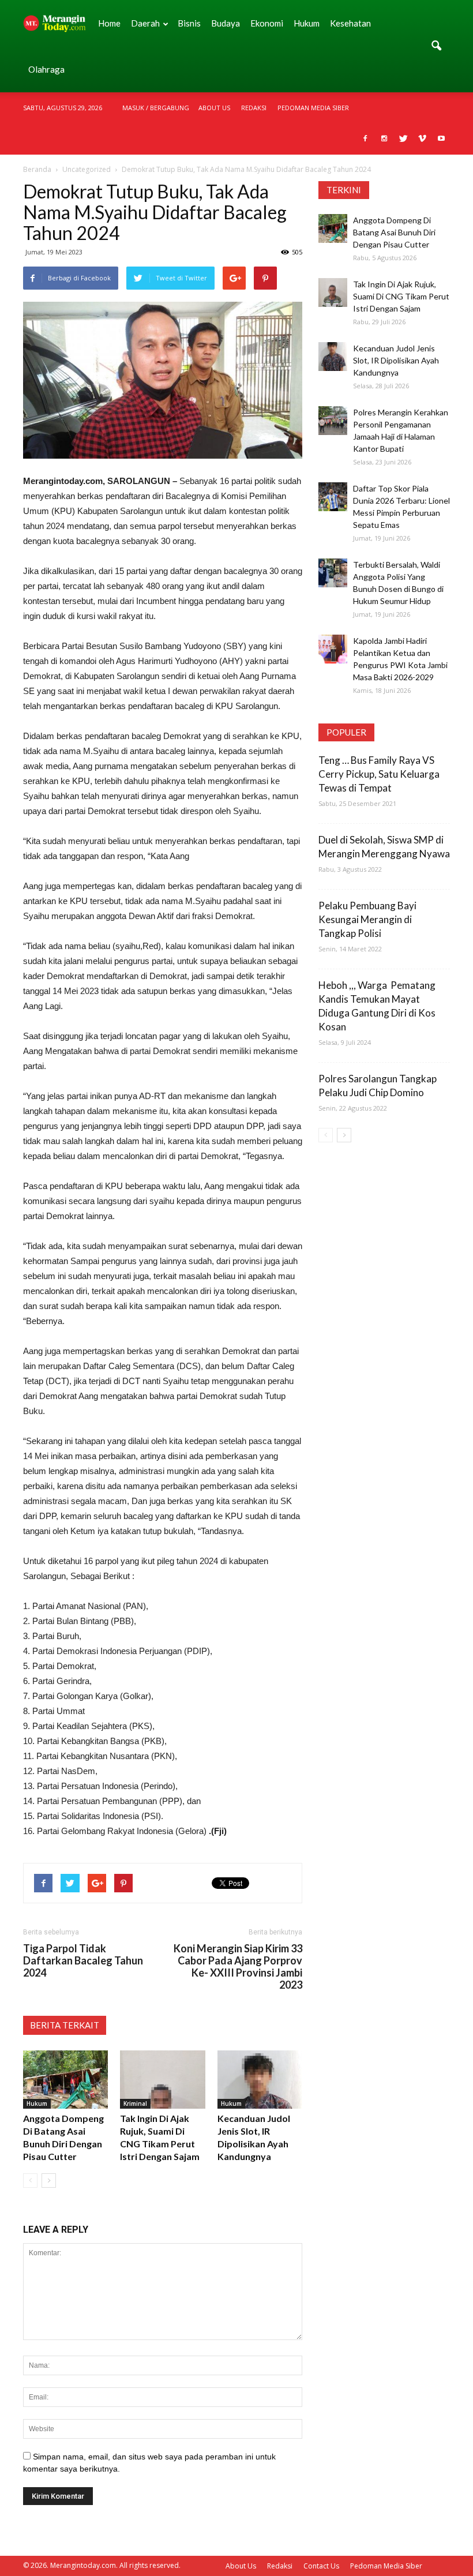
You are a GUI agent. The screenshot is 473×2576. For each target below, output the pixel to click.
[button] (436, 46)
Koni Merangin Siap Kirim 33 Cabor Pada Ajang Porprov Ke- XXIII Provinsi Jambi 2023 (238, 1967)
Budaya (226, 23)
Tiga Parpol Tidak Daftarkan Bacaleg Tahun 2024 (83, 1961)
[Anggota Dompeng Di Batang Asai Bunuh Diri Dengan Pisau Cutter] (65, 2080)
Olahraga (46, 69)
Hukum (307, 23)
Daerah (145, 23)
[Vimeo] (422, 139)
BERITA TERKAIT (65, 2025)
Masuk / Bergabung (156, 108)
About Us (214, 108)
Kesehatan (350, 23)
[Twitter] (403, 139)
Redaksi (254, 108)
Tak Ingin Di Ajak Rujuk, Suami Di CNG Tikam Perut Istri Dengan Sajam (401, 296)
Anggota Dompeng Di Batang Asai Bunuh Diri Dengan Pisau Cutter (394, 232)
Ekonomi (267, 23)
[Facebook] (365, 139)
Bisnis (189, 23)
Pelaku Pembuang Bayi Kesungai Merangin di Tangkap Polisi (367, 919)
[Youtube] (441, 139)
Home (109, 23)
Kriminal (135, 2103)
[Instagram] (384, 139)
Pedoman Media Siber (313, 108)
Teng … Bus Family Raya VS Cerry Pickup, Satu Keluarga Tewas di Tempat (379, 774)
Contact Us (321, 2566)
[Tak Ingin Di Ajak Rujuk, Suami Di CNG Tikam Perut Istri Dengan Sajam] (162, 2080)
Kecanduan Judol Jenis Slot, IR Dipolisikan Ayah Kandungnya (396, 360)
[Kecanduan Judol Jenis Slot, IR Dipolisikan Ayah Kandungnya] (260, 2080)
